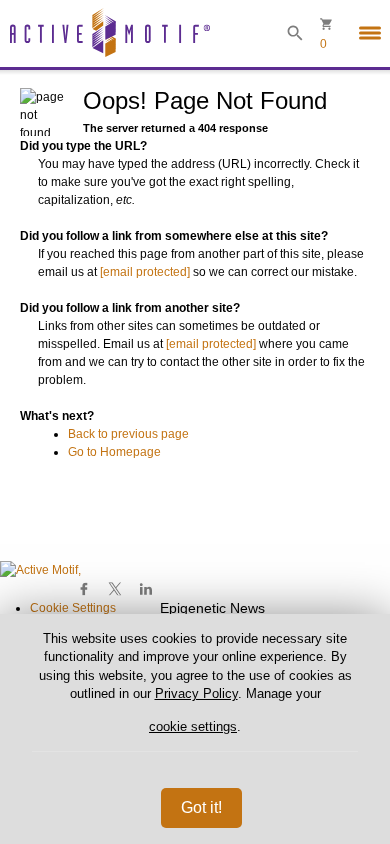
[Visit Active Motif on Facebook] (84, 589)
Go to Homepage (114, 452)
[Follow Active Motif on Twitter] (115, 589)
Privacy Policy (196, 693)
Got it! (201, 807)
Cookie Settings (73, 608)
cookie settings (193, 726)
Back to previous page (128, 434)
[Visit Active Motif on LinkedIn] (145, 589)
